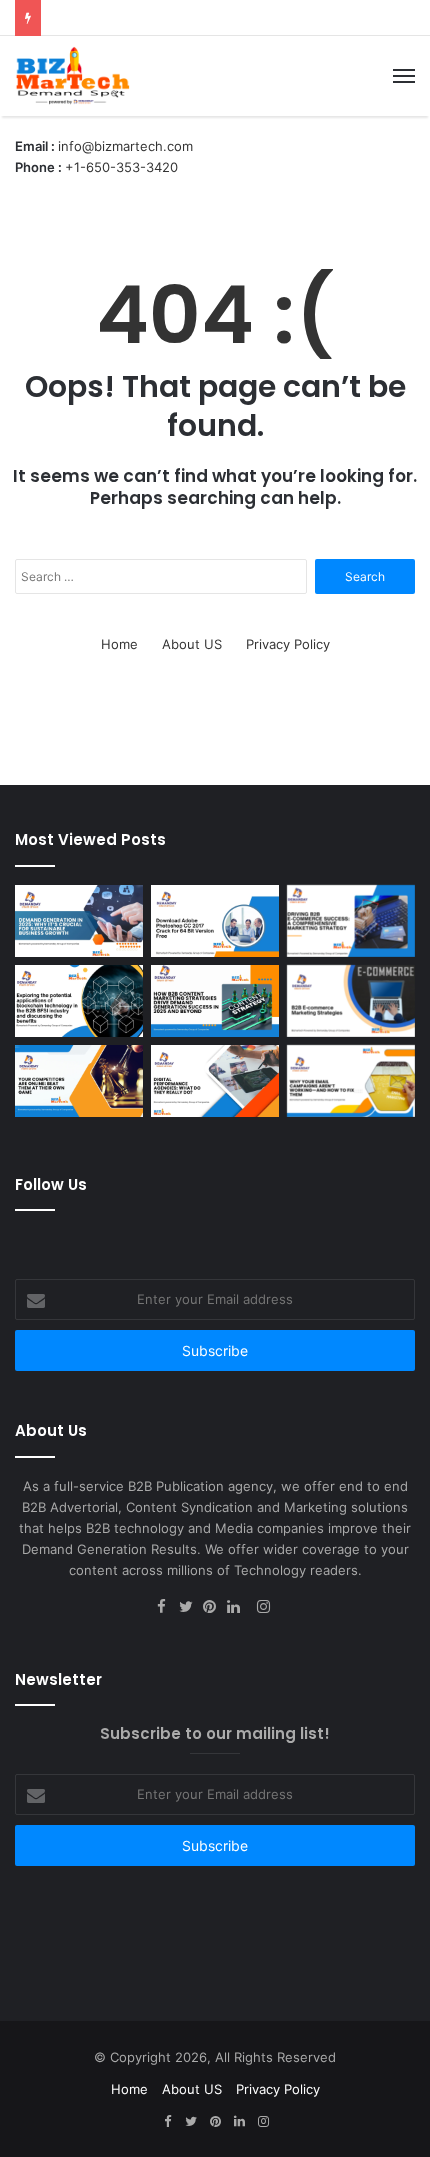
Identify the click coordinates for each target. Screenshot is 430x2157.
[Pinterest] (215, 1608)
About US (192, 644)
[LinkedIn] (239, 1608)
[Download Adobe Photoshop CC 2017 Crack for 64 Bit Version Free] (215, 921)
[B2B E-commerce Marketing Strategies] (351, 1001)
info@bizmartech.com (125, 146)
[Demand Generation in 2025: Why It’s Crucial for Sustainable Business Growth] (79, 921)
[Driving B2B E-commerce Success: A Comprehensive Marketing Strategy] (351, 921)
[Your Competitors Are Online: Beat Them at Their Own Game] (79, 1081)
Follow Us (51, 1184)
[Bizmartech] (72, 76)
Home (119, 644)
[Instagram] (263, 1608)
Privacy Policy (288, 644)
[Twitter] (191, 1608)
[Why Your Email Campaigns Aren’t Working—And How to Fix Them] (351, 1081)
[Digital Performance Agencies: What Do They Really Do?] (215, 1081)
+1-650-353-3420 (121, 167)
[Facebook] (167, 1608)
